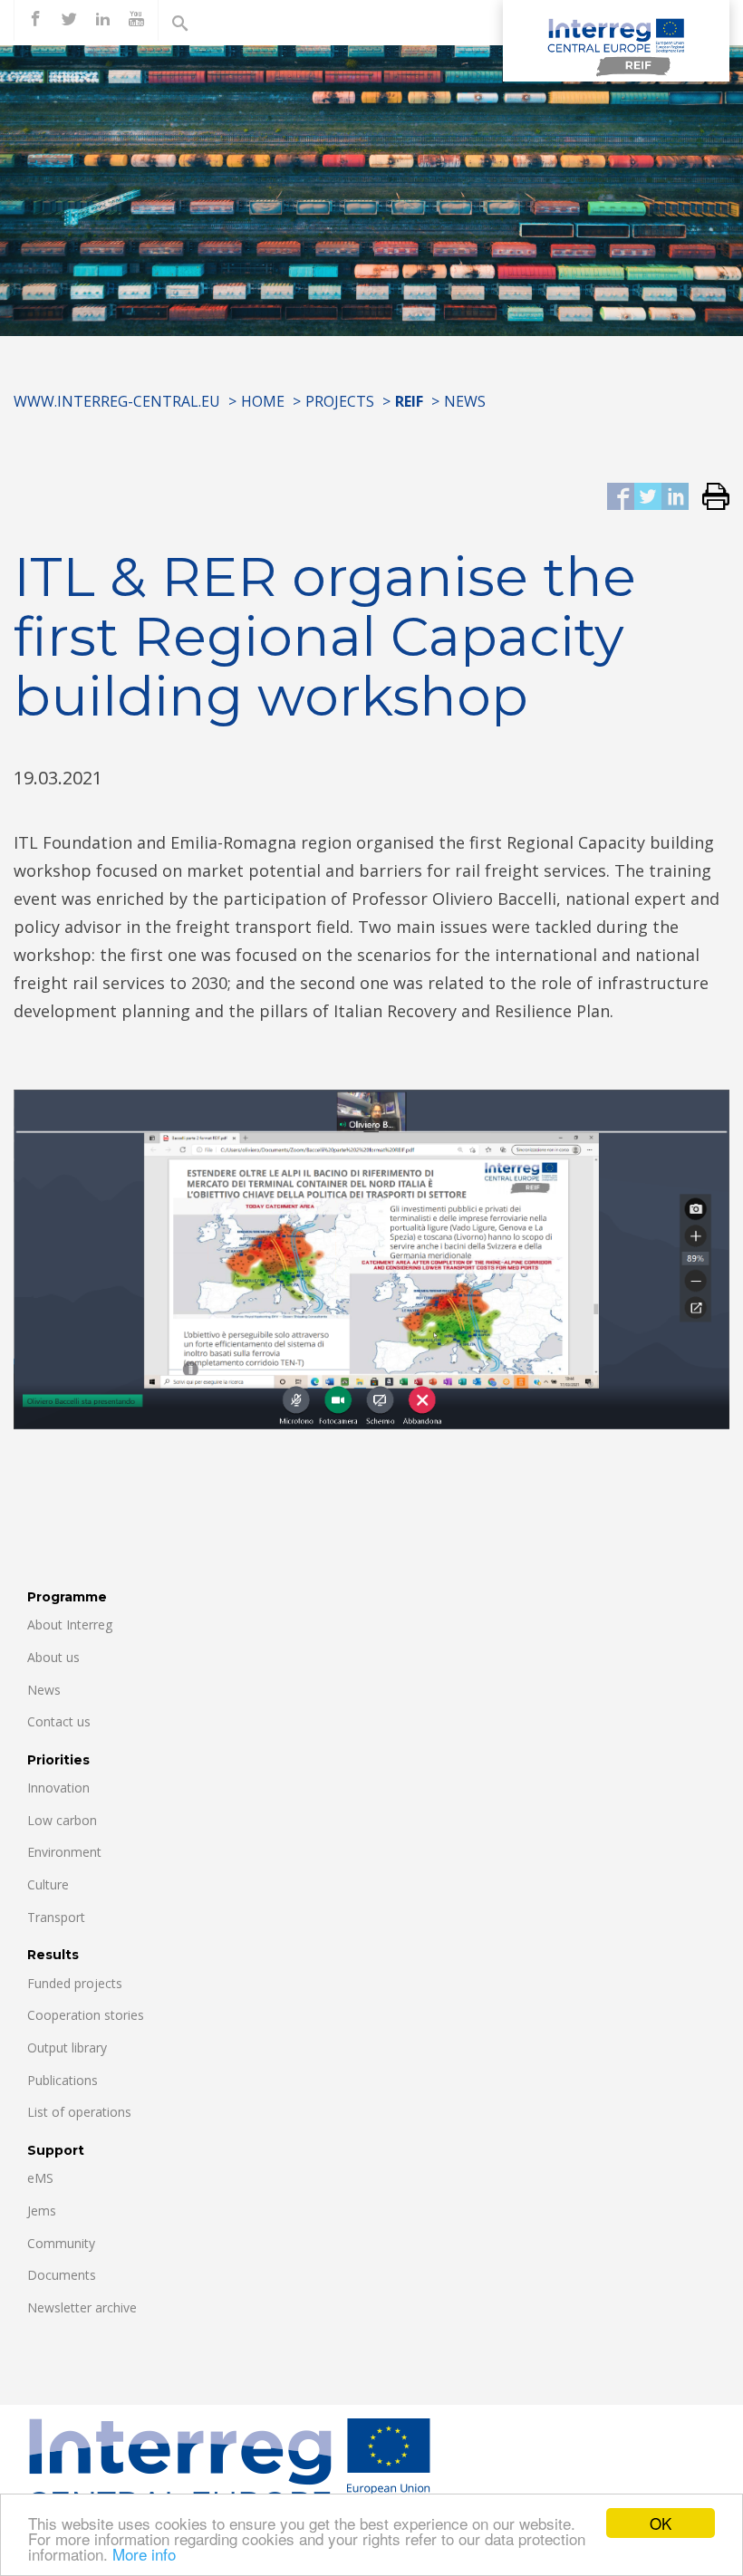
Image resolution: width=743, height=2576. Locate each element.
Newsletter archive (82, 2307)
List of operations (79, 2112)
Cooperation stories (86, 2015)
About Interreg (70, 1624)
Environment (64, 1852)
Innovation (58, 1788)
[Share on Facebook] (621, 498)
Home (263, 401)
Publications (63, 2080)
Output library (67, 2047)
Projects (340, 401)
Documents (62, 2275)
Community (61, 2243)
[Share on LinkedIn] (675, 498)
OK (661, 2523)
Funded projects (75, 1983)
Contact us (59, 1721)
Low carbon (62, 1820)
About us (53, 1657)
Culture (48, 1884)
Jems (42, 2211)
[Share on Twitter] (648, 498)
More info (144, 2554)
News (465, 401)
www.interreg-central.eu (117, 401)
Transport (56, 1917)
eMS (40, 2178)
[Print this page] (709, 498)
